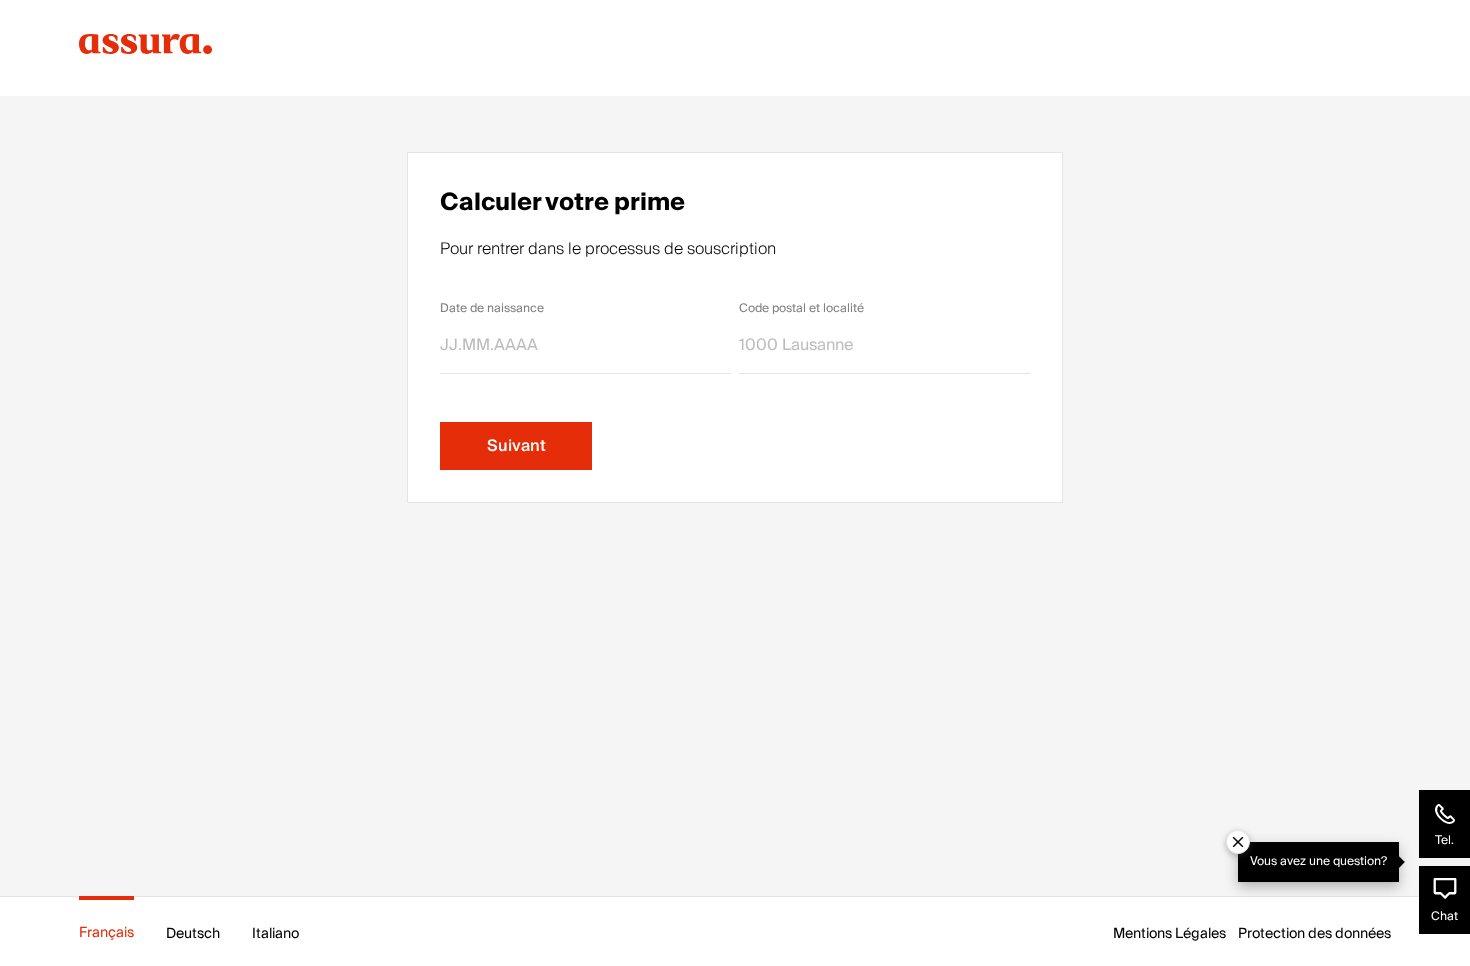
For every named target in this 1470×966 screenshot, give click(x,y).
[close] (1238, 842)
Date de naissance (492, 309)
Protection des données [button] (1314, 934)
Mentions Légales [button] (1169, 934)
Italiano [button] (275, 934)
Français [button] (106, 933)
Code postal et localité (801, 309)
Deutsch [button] (193, 934)
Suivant (516, 446)
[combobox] (884, 345)
